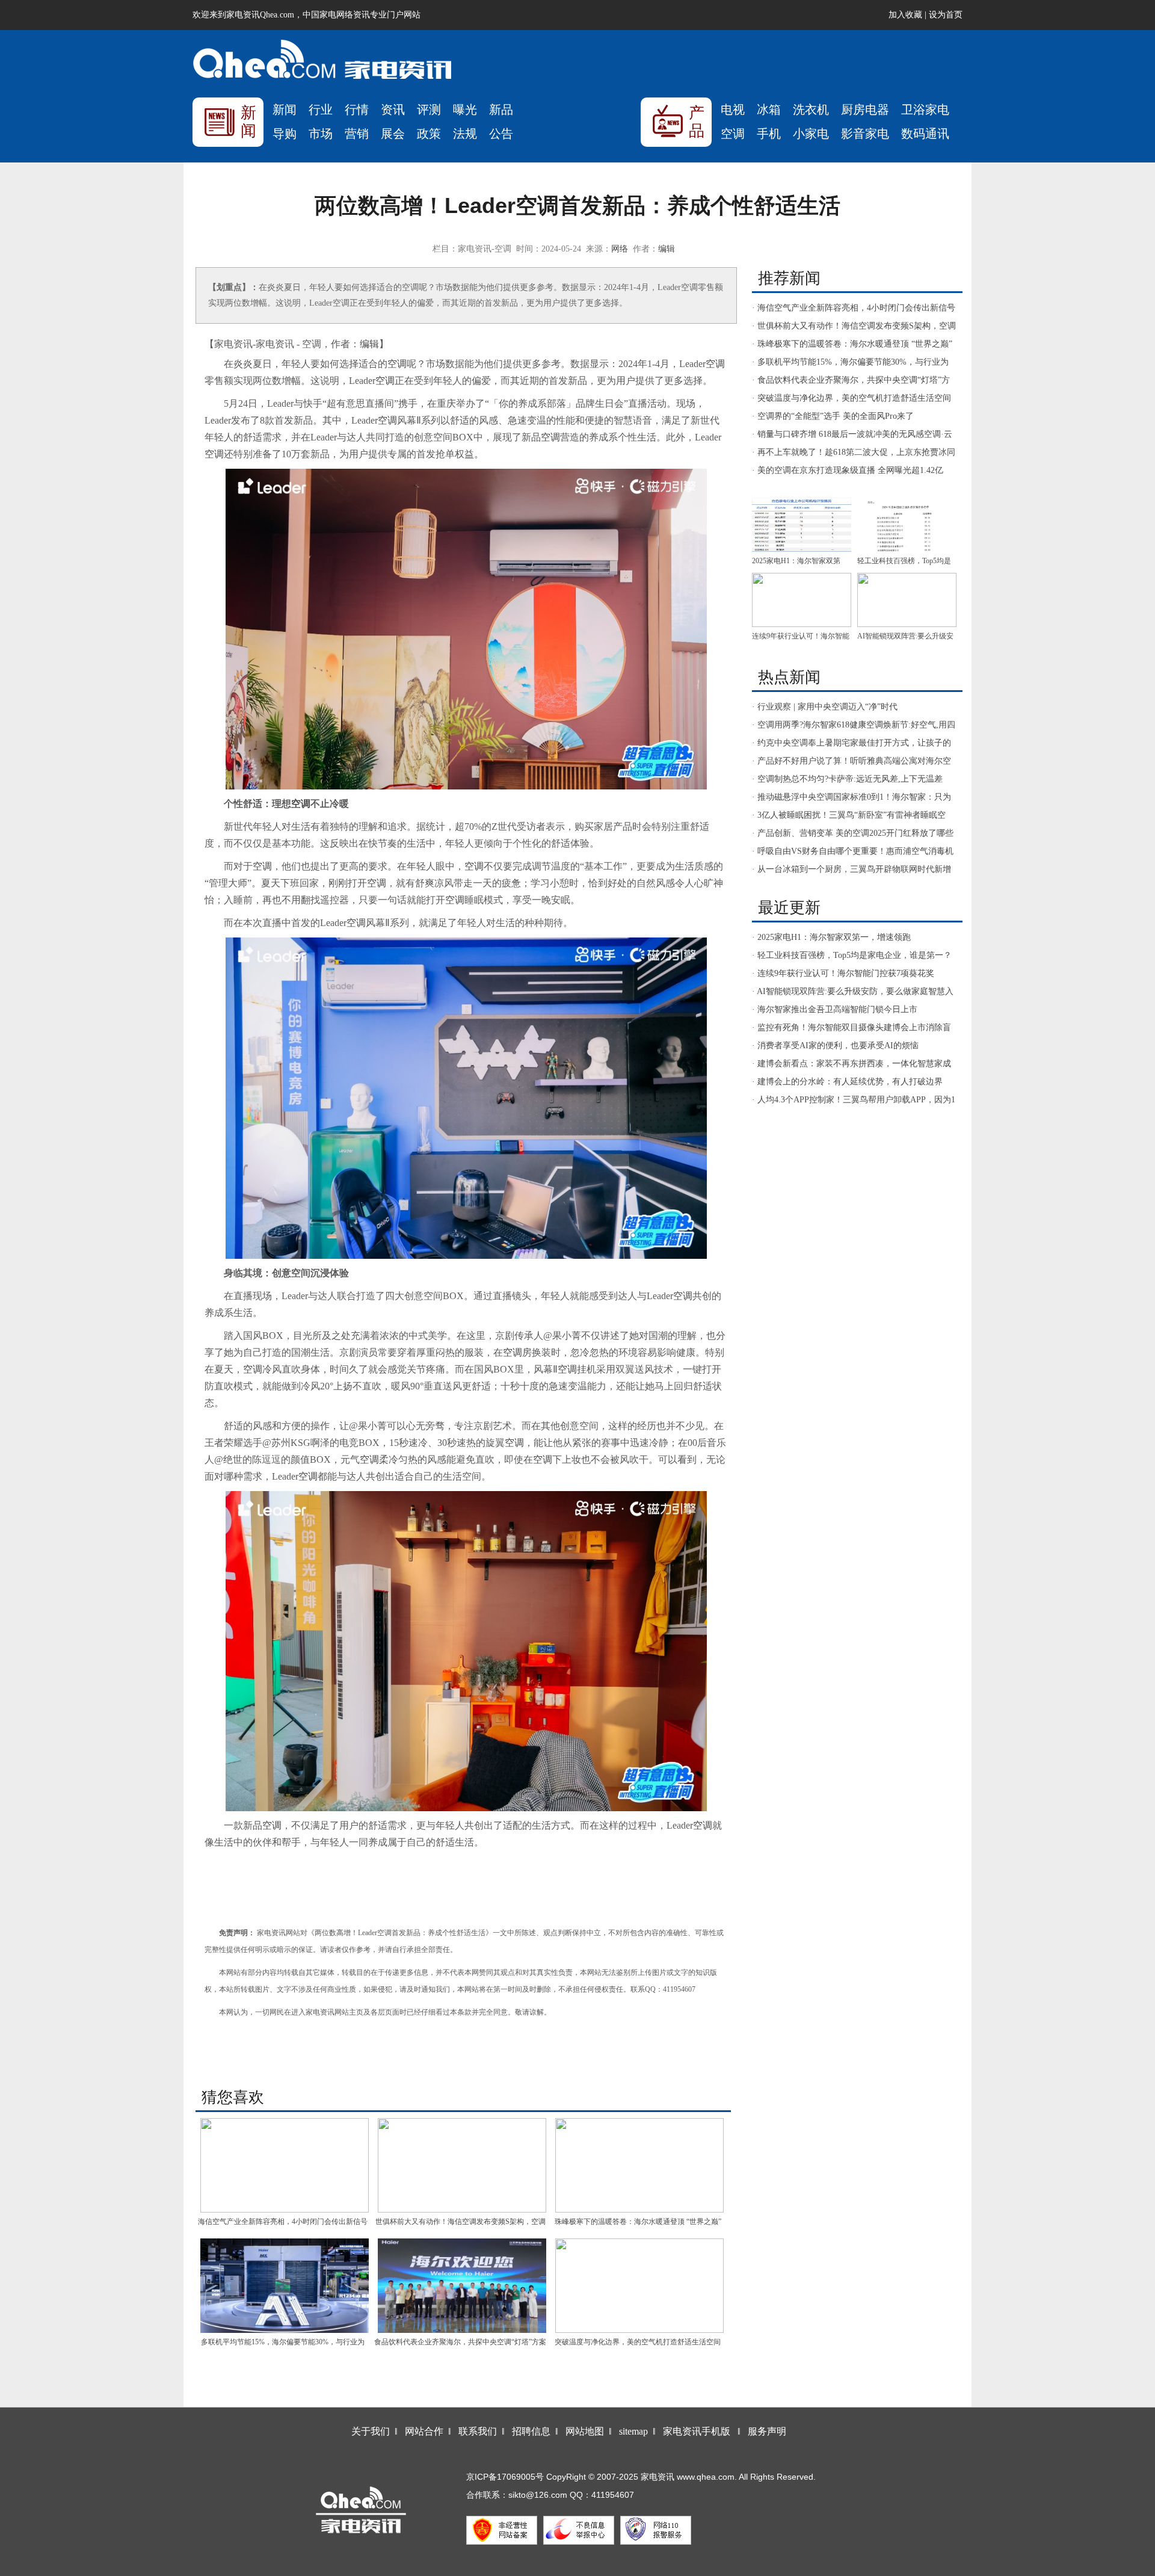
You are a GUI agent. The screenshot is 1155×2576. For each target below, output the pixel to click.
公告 (501, 134)
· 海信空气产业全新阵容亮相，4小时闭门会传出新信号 (854, 308)
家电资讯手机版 (697, 2431)
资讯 (393, 110)
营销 (357, 134)
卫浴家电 (925, 110)
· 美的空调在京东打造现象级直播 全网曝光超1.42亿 (848, 470)
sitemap (633, 2431)
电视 (733, 110)
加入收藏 (905, 15)
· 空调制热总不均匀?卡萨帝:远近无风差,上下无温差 (847, 779)
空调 (733, 134)
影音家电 (865, 134)
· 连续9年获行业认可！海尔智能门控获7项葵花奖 (843, 973)
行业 (321, 110)
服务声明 (767, 2431)
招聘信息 (531, 2431)
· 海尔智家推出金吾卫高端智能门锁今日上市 (835, 1009)
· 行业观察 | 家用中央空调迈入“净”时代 (825, 707)
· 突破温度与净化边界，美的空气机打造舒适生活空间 (852, 398)
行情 (357, 110)
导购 (285, 134)
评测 (429, 110)
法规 (465, 134)
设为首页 (946, 15)
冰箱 (769, 110)
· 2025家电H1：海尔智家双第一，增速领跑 (831, 937)
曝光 (465, 110)
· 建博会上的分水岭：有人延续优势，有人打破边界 (847, 1082)
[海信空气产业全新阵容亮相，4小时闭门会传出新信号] (284, 2165)
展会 (393, 134)
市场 (321, 134)
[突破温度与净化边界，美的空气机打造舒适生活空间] (639, 2286)
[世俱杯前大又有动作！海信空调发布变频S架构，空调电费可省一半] (462, 2165)
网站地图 (585, 2431)
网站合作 (424, 2431)
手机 (769, 134)
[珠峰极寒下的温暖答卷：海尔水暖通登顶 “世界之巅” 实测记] (639, 2165)
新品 (501, 110)
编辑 (667, 249)
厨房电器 (865, 110)
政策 (429, 134)
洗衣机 (811, 110)
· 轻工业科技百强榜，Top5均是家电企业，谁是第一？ (852, 955)
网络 (620, 249)
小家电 (811, 134)
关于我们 (371, 2431)
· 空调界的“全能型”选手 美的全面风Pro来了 (833, 416)
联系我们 (478, 2431)
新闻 (285, 110)
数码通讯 (925, 134)
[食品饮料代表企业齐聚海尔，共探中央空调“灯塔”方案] (462, 2286)
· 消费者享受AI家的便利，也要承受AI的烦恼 (835, 1046)
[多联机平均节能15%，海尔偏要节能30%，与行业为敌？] (284, 2286)
